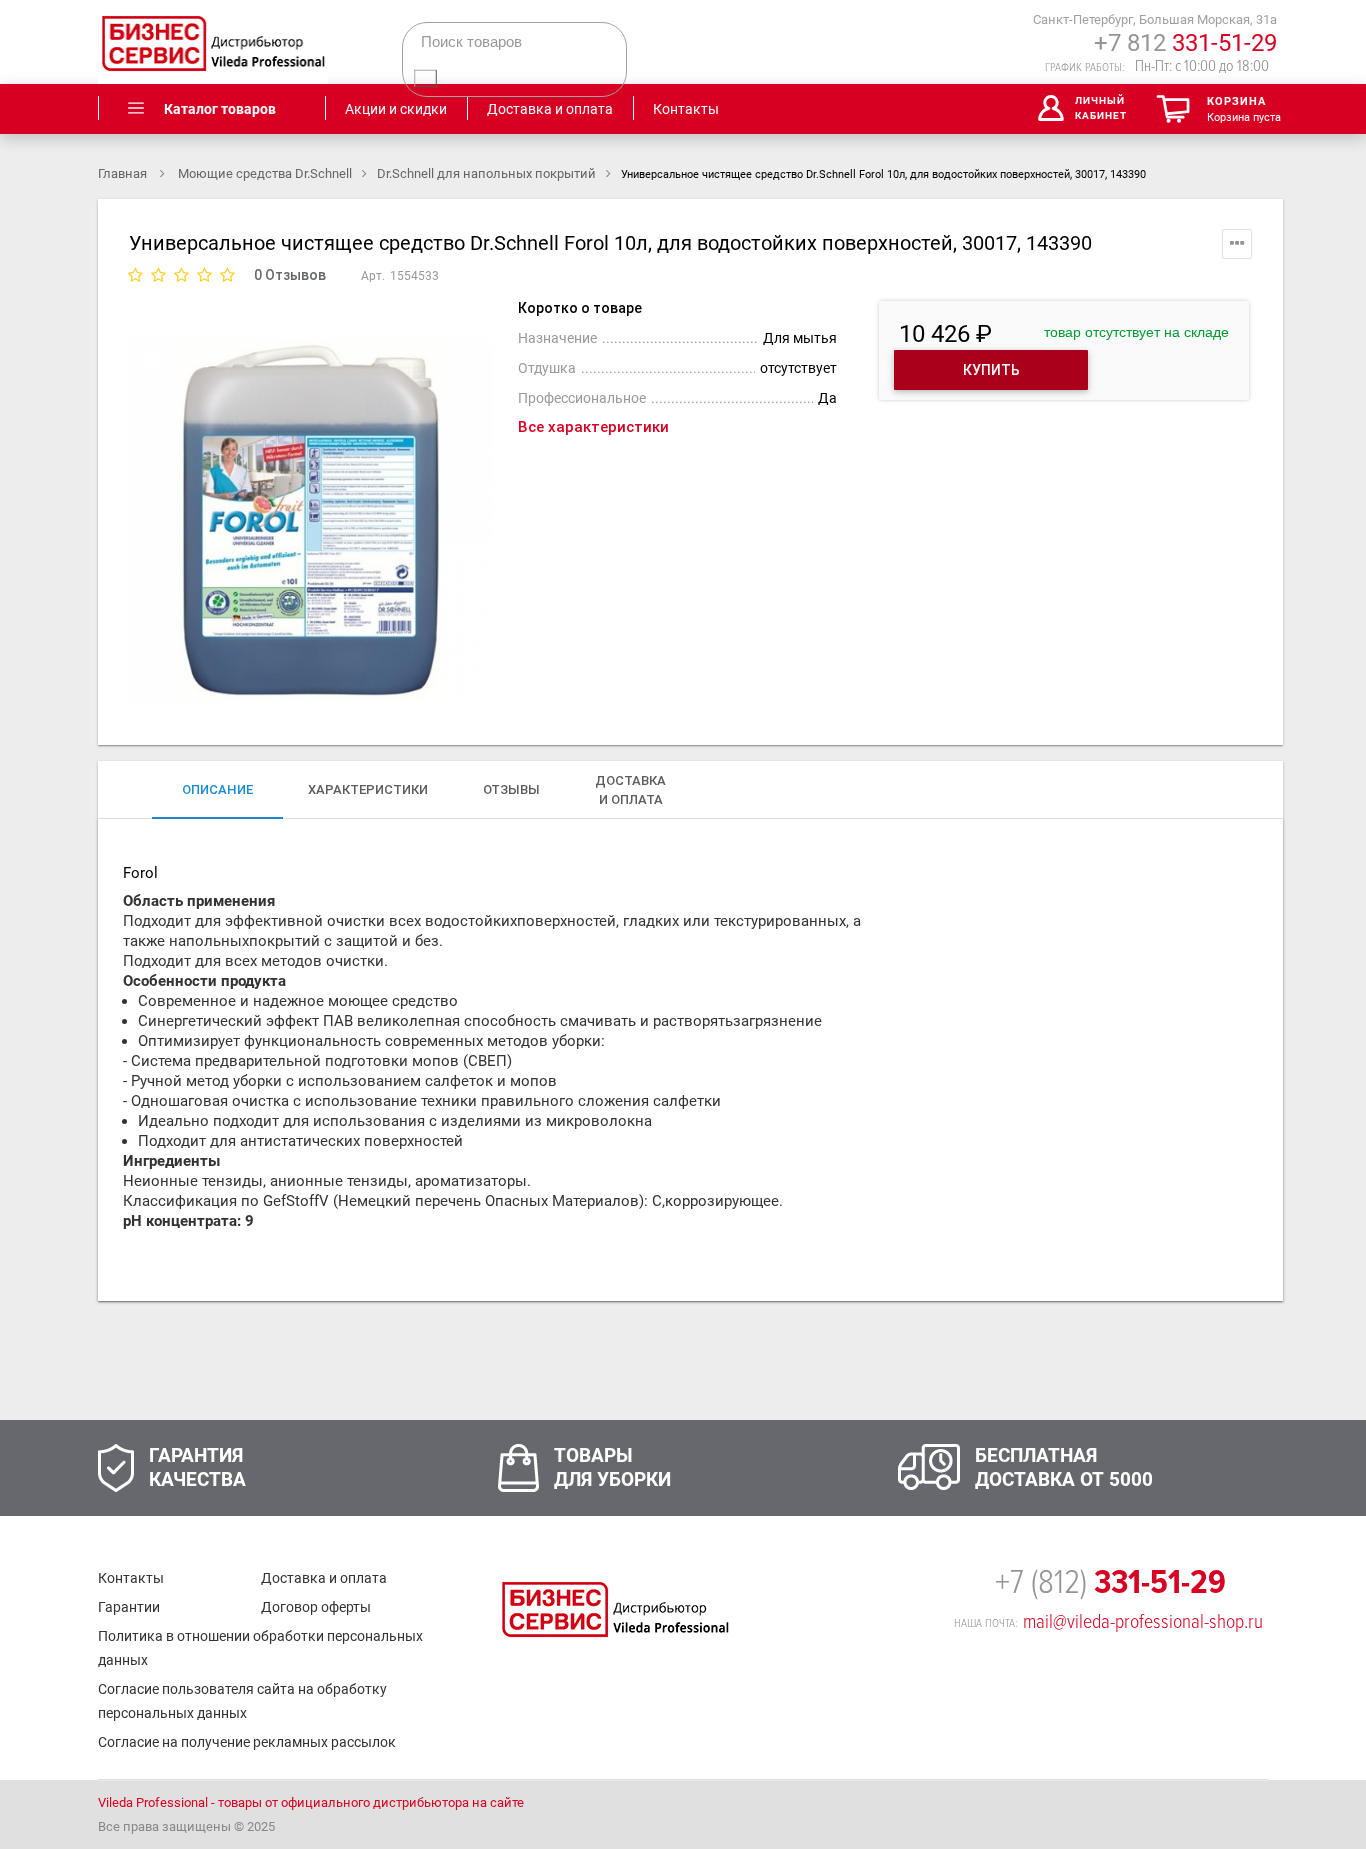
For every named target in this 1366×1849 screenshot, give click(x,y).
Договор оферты (316, 1607)
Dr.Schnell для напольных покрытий (486, 173)
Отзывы (511, 789)
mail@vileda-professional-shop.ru (1143, 1622)
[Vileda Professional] (213, 42)
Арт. (373, 276)
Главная (124, 173)
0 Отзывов (290, 275)
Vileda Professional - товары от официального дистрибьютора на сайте (311, 1802)
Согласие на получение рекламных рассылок (247, 1742)
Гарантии (129, 1607)
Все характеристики (593, 427)
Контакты (131, 1578)
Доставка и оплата (324, 1578)
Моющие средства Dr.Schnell (265, 173)
